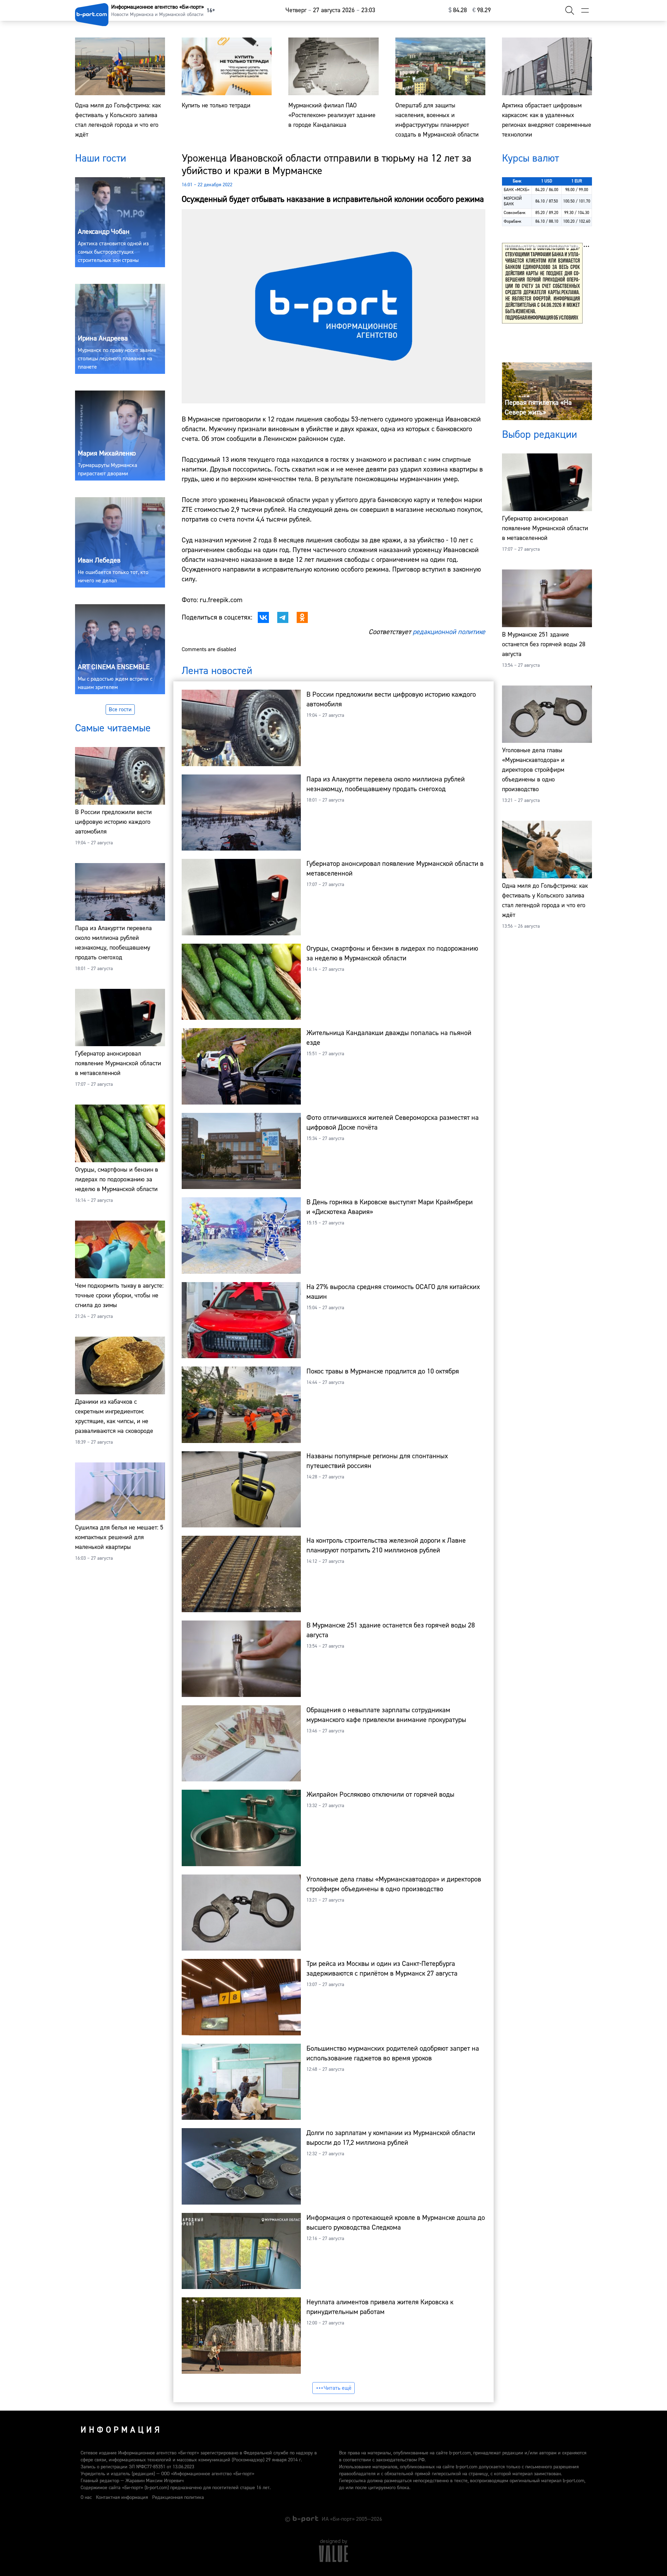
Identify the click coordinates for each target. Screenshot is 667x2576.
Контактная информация (122, 2497)
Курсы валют (530, 158)
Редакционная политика (178, 2497)
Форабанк (513, 221)
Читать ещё (338, 2388)
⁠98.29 (482, 10)
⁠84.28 (458, 10)
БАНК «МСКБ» (517, 190)
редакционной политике (449, 632)
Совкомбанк (515, 213)
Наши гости (101, 158)
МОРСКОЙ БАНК (513, 201)
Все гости (120, 709)
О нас (86, 2497)
